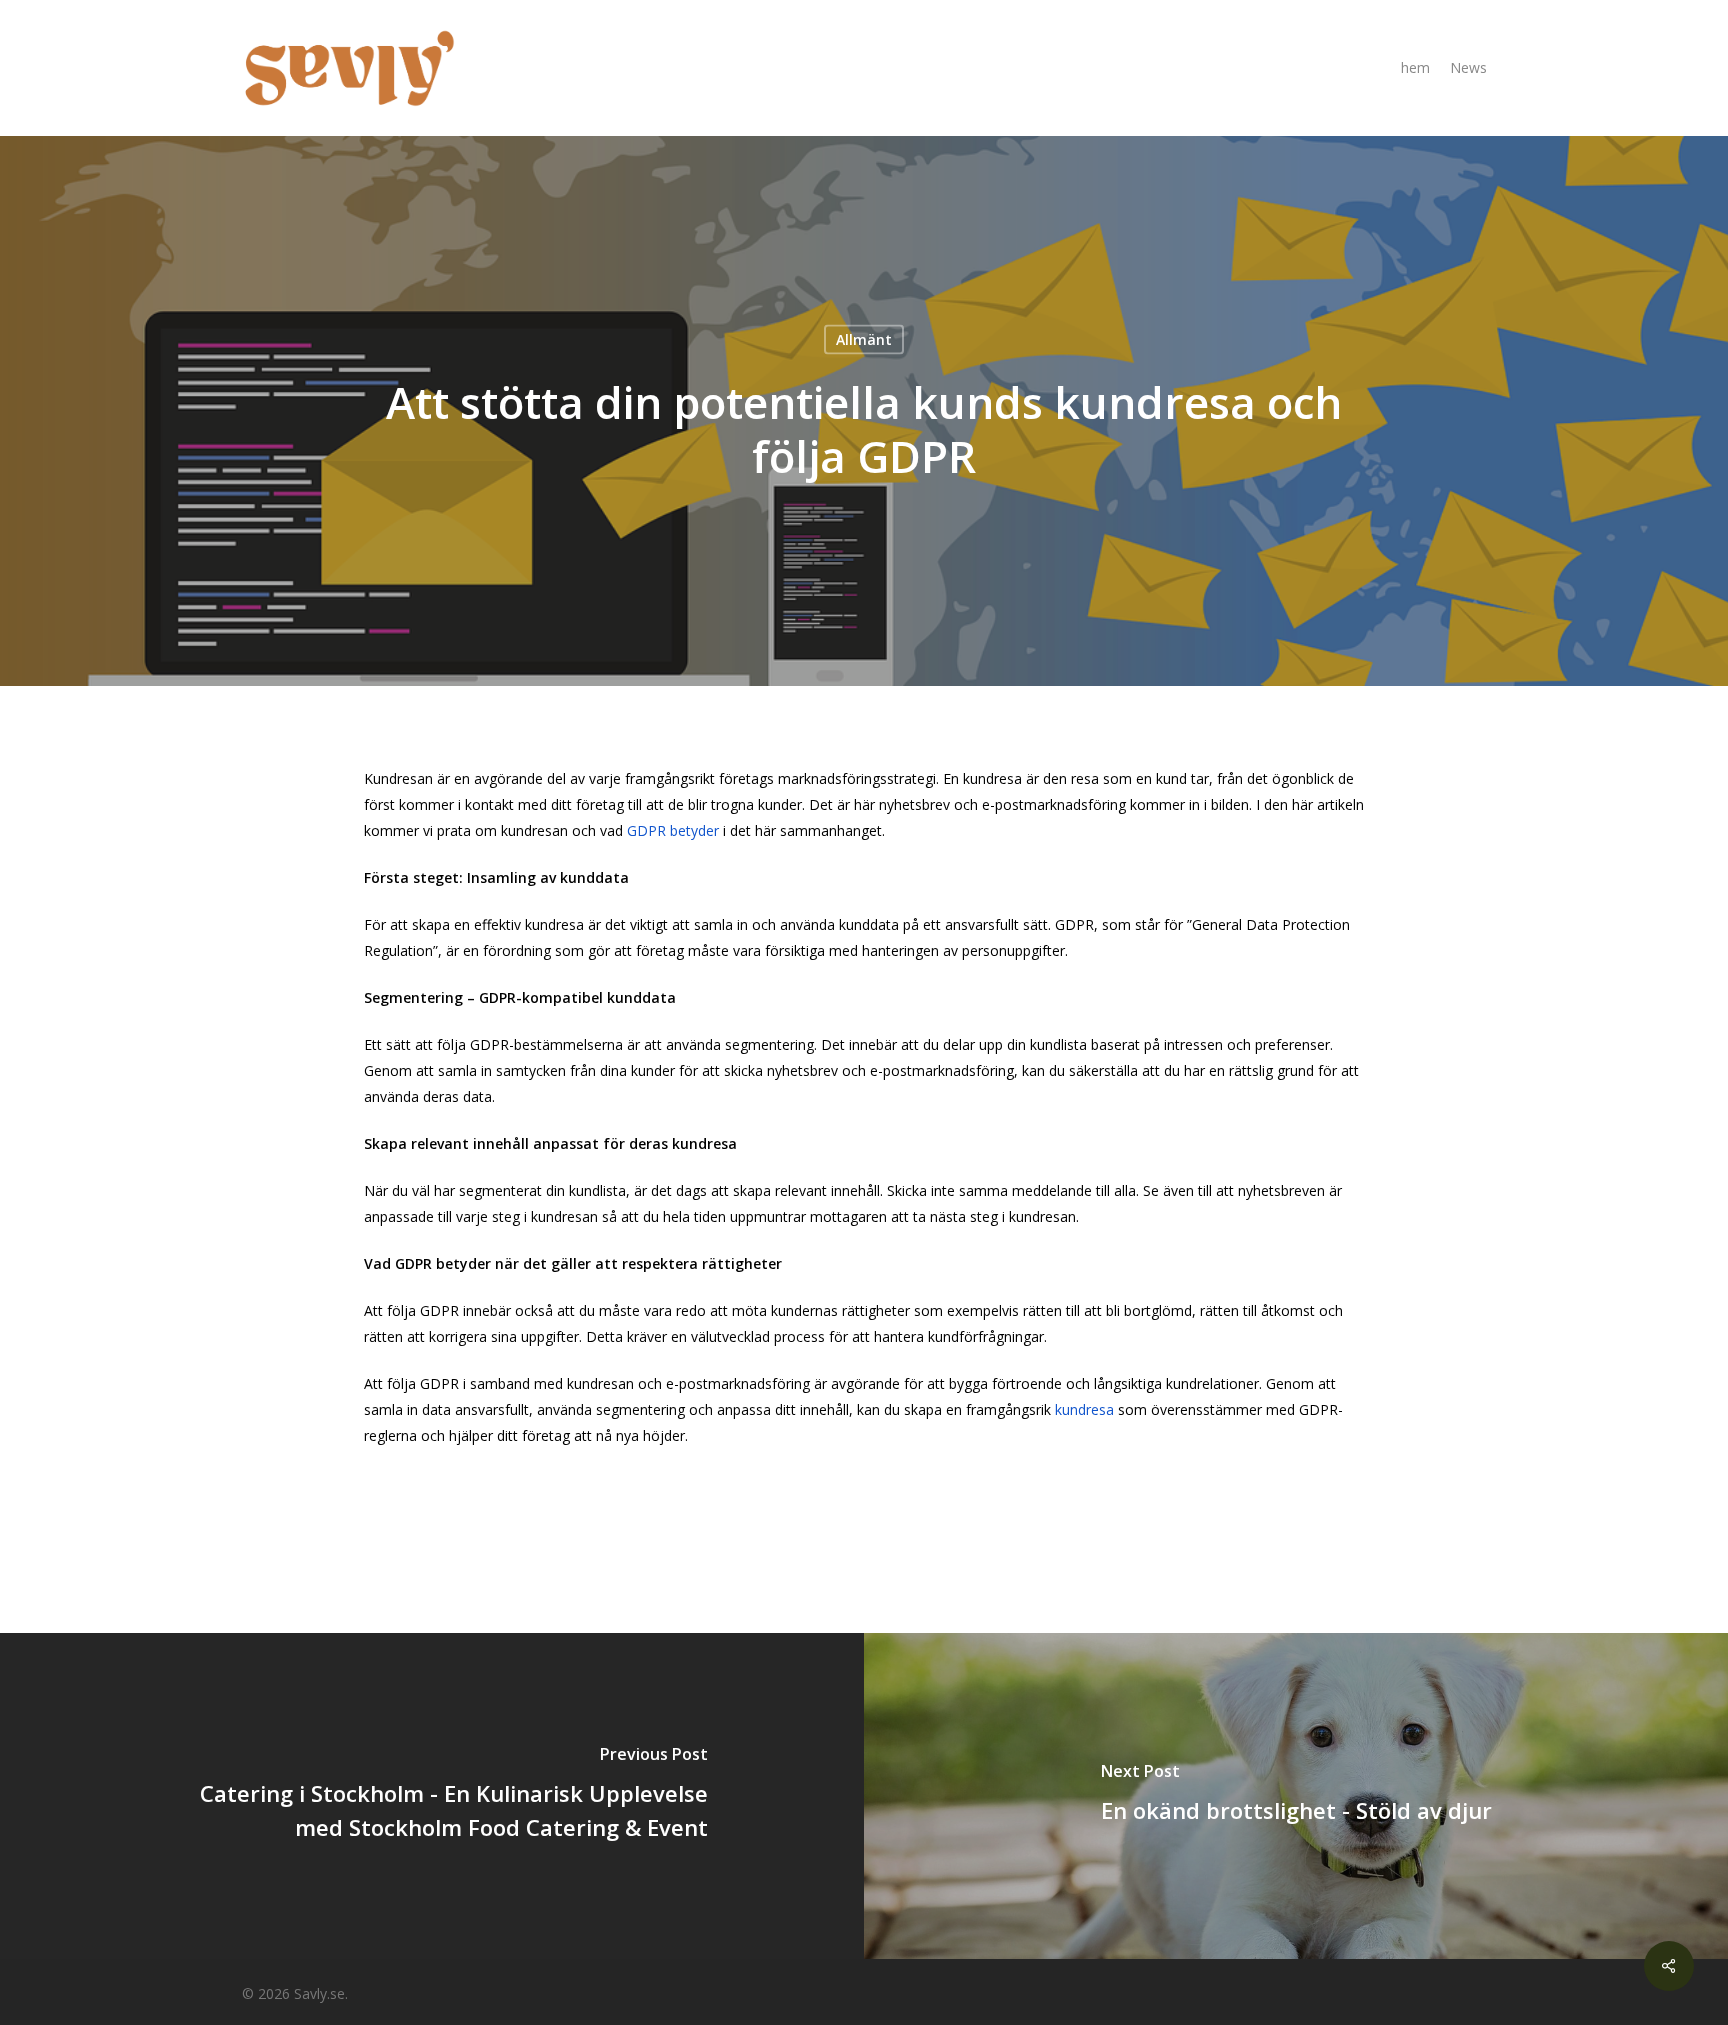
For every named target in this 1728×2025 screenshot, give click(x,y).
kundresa (1086, 1409)
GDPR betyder (675, 830)
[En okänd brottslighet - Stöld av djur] (1296, 1796)
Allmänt (864, 339)
